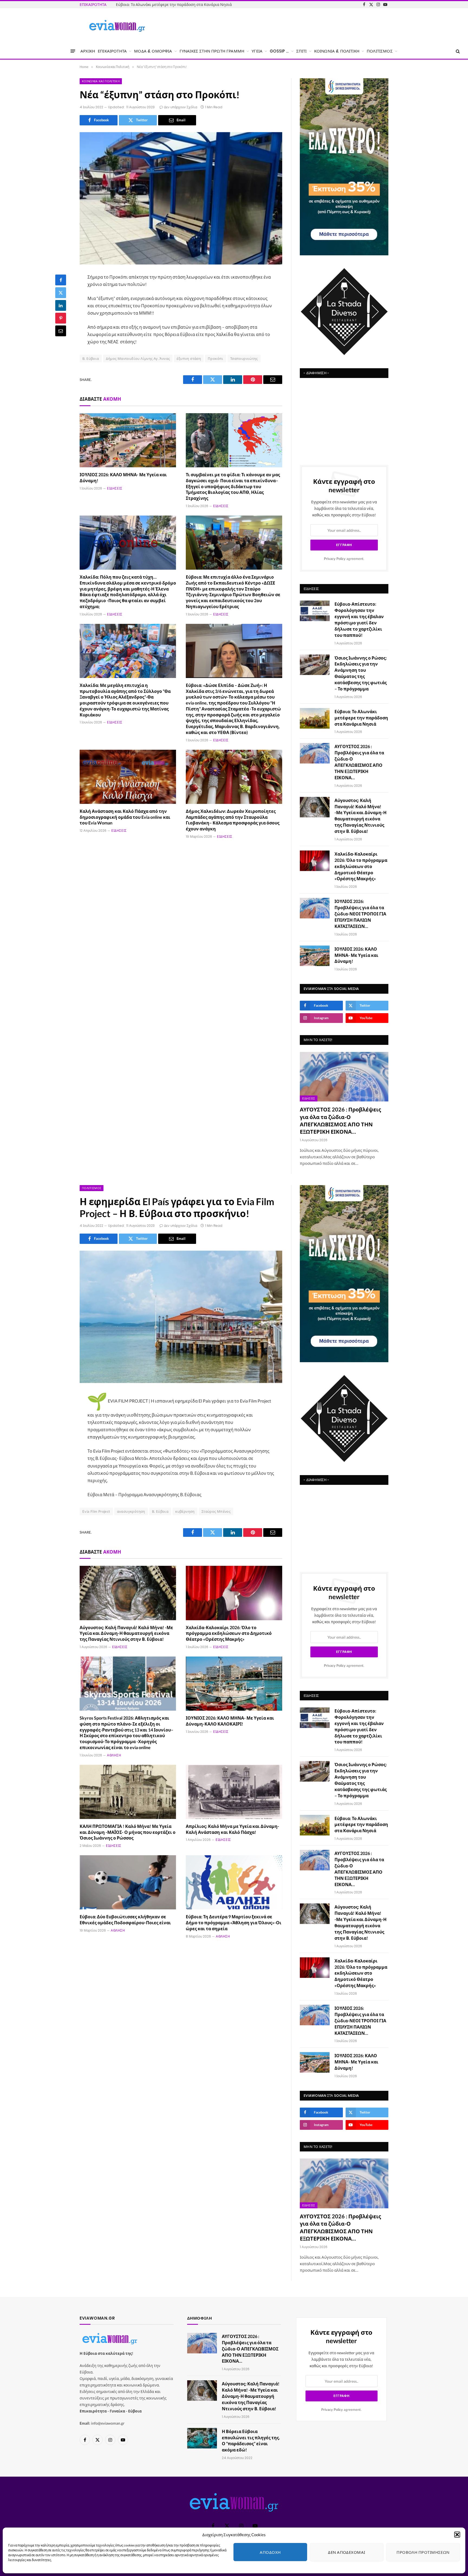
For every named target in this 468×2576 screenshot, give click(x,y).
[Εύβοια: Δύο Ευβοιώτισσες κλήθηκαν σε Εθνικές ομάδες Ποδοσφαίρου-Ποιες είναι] (128, 1882)
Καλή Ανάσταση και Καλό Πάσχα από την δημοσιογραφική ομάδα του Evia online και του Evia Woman (125, 817)
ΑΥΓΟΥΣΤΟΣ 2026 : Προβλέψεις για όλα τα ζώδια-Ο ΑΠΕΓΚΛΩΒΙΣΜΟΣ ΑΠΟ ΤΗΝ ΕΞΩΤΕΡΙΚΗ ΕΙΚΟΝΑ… (177, 4)
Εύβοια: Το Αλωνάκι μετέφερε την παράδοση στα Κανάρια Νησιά (361, 718)
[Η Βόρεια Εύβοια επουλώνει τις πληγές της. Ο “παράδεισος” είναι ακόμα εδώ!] (202, 2438)
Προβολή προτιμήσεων (423, 2552)
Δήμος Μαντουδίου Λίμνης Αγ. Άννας (138, 358)
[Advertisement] (344, 419)
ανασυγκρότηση (131, 1511)
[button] (457, 2535)
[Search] (457, 51)
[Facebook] (61, 280)
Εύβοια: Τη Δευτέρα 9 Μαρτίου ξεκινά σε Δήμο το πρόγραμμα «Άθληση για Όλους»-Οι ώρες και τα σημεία (234, 1923)
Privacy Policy (335, 559)
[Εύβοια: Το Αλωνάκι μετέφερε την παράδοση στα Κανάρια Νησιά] (315, 718)
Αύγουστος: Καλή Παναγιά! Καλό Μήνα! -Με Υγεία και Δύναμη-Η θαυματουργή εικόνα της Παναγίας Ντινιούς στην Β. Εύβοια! (360, 816)
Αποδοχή (270, 2552)
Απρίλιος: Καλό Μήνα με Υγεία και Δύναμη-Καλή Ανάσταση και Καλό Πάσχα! (233, 1829)
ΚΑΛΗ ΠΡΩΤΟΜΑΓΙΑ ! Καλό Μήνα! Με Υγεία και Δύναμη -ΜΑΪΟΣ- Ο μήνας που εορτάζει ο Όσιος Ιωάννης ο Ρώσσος (128, 1832)
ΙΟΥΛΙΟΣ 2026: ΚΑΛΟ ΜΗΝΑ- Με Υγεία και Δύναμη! (123, 477)
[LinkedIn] (61, 305)
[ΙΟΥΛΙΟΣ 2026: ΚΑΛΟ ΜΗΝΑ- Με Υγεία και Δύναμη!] (128, 440)
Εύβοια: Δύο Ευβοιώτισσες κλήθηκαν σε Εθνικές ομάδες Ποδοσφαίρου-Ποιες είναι (125, 1920)
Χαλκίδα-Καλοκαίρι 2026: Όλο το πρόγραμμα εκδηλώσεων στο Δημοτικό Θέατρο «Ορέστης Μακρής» (361, 866)
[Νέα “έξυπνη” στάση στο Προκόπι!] (181, 198)
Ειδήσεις (115, 488)
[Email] (61, 331)
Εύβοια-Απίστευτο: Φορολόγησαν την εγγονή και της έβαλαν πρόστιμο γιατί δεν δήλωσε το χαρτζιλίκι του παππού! (359, 619)
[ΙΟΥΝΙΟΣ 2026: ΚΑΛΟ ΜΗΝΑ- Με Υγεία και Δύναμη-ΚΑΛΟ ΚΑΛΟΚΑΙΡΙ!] (234, 1684)
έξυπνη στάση (189, 358)
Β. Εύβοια (91, 358)
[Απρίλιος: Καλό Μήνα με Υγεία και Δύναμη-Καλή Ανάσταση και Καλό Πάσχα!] (234, 1792)
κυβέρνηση (185, 1511)
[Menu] (73, 51)
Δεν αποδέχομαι (347, 2552)
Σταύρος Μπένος (216, 1511)
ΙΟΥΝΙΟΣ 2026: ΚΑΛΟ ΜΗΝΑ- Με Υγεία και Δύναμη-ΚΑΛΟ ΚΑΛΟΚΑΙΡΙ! (230, 1721)
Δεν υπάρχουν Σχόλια (181, 107)
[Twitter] (61, 293)
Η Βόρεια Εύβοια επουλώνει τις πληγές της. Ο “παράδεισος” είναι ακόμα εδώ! (251, 2441)
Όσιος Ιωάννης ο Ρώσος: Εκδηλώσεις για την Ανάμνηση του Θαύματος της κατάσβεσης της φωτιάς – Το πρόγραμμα (361, 673)
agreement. (344, 559)
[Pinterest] (61, 318)
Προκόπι (216, 358)
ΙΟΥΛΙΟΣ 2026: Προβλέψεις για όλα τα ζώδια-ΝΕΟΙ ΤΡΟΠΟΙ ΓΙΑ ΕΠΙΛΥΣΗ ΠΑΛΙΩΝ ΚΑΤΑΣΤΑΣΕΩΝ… (360, 914)
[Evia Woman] (117, 26)
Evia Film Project (96, 1511)
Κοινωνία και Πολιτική (101, 81)
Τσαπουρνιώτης (244, 358)
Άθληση (114, 1755)
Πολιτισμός (92, 1188)
